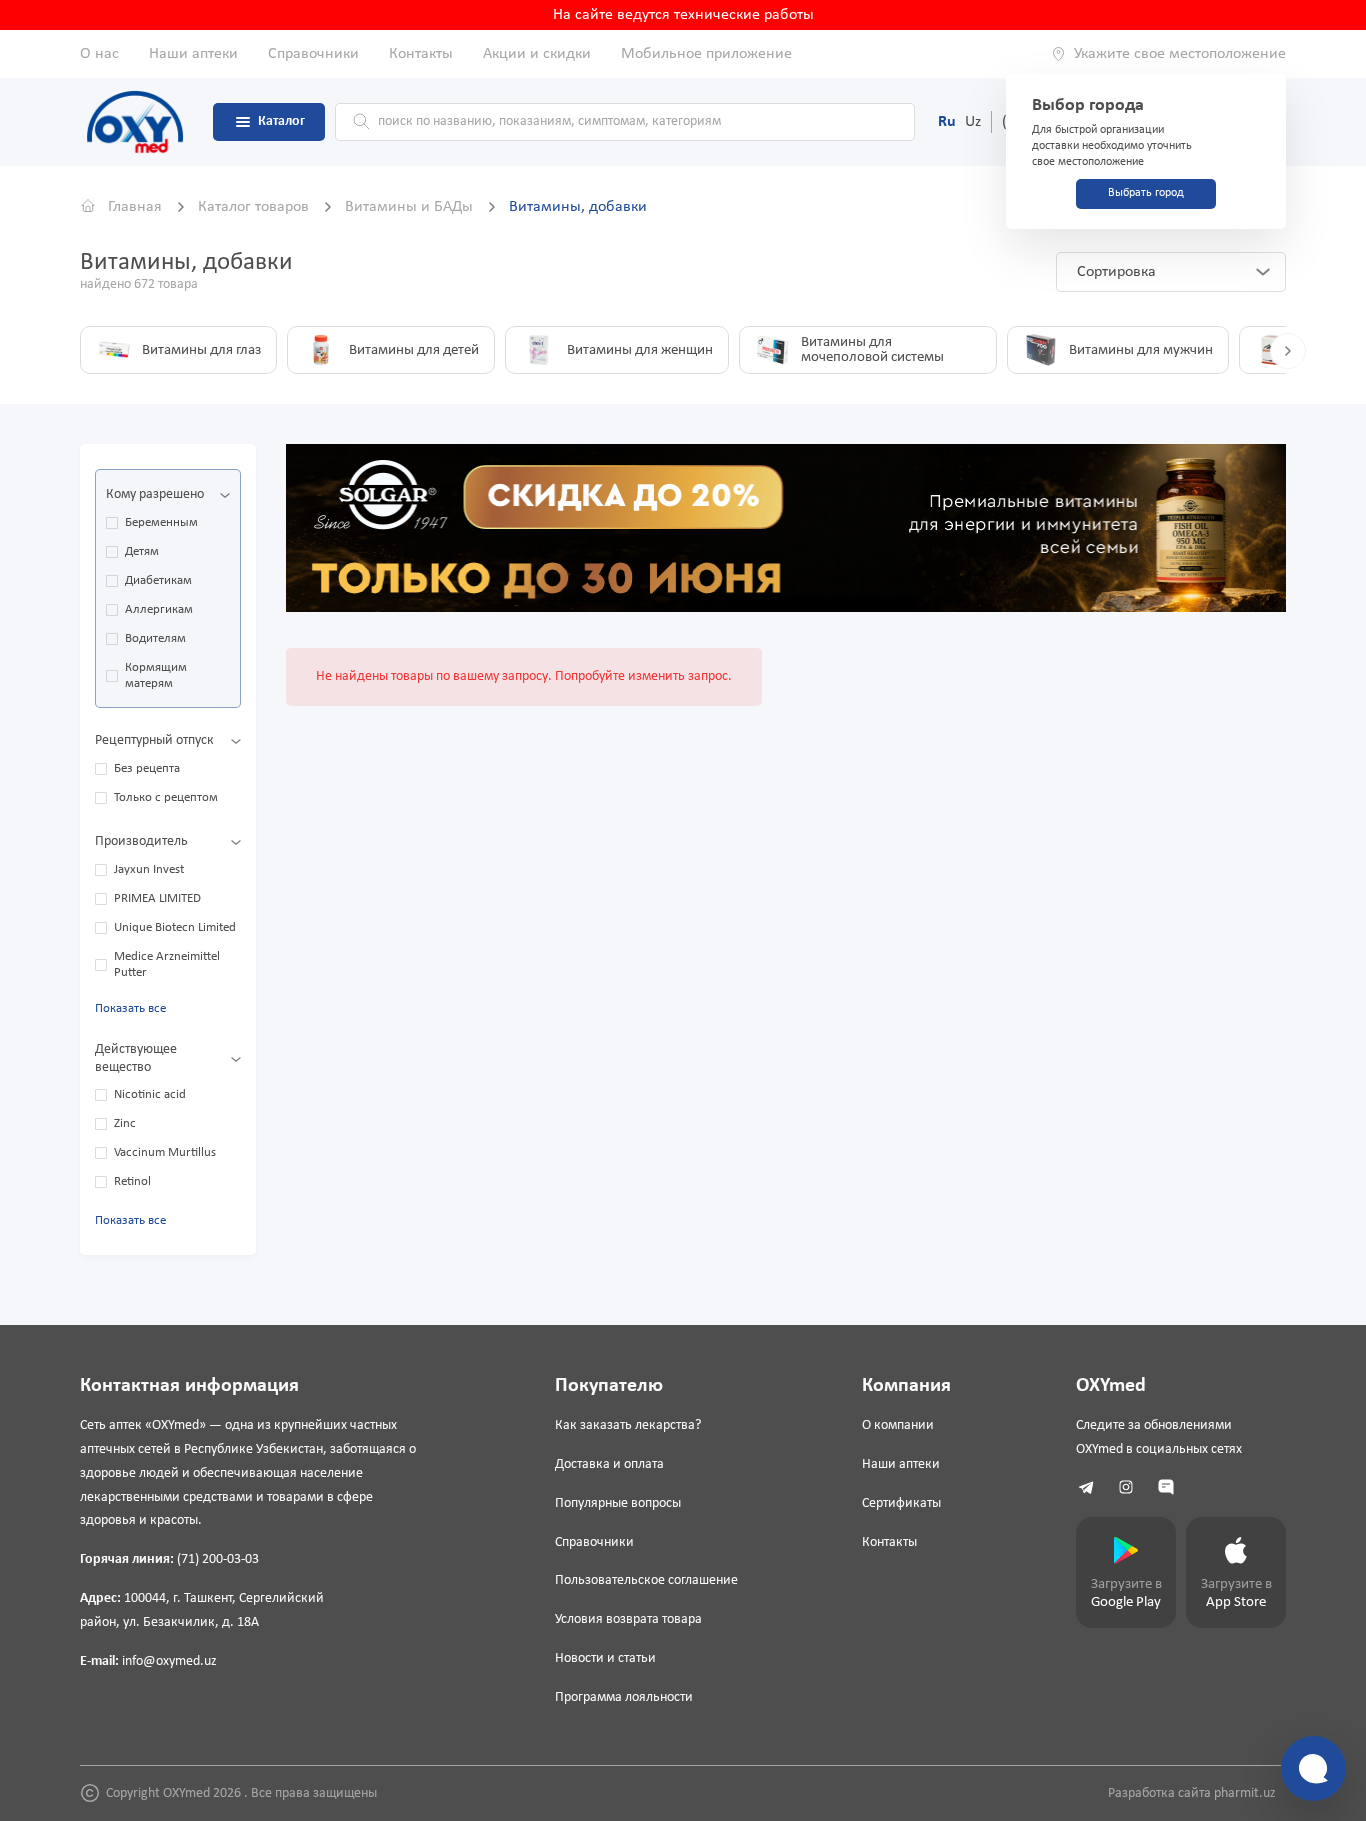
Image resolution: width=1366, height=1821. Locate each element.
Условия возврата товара (628, 1619)
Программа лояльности (624, 1697)
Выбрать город (1146, 193)
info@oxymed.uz (169, 1661)
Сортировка (1116, 272)
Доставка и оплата (609, 1464)
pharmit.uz (1245, 1793)
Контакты (421, 54)
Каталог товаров (255, 207)
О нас (99, 54)
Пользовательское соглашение (646, 1580)
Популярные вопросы (618, 1503)
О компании (898, 1425)
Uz (973, 122)
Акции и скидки (537, 54)
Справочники (313, 54)
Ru (947, 122)
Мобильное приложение (706, 54)
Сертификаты (901, 1503)
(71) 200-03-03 (218, 1559)
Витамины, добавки (578, 207)
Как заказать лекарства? (628, 1425)
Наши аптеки (193, 54)
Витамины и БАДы (411, 207)
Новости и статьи (605, 1658)
